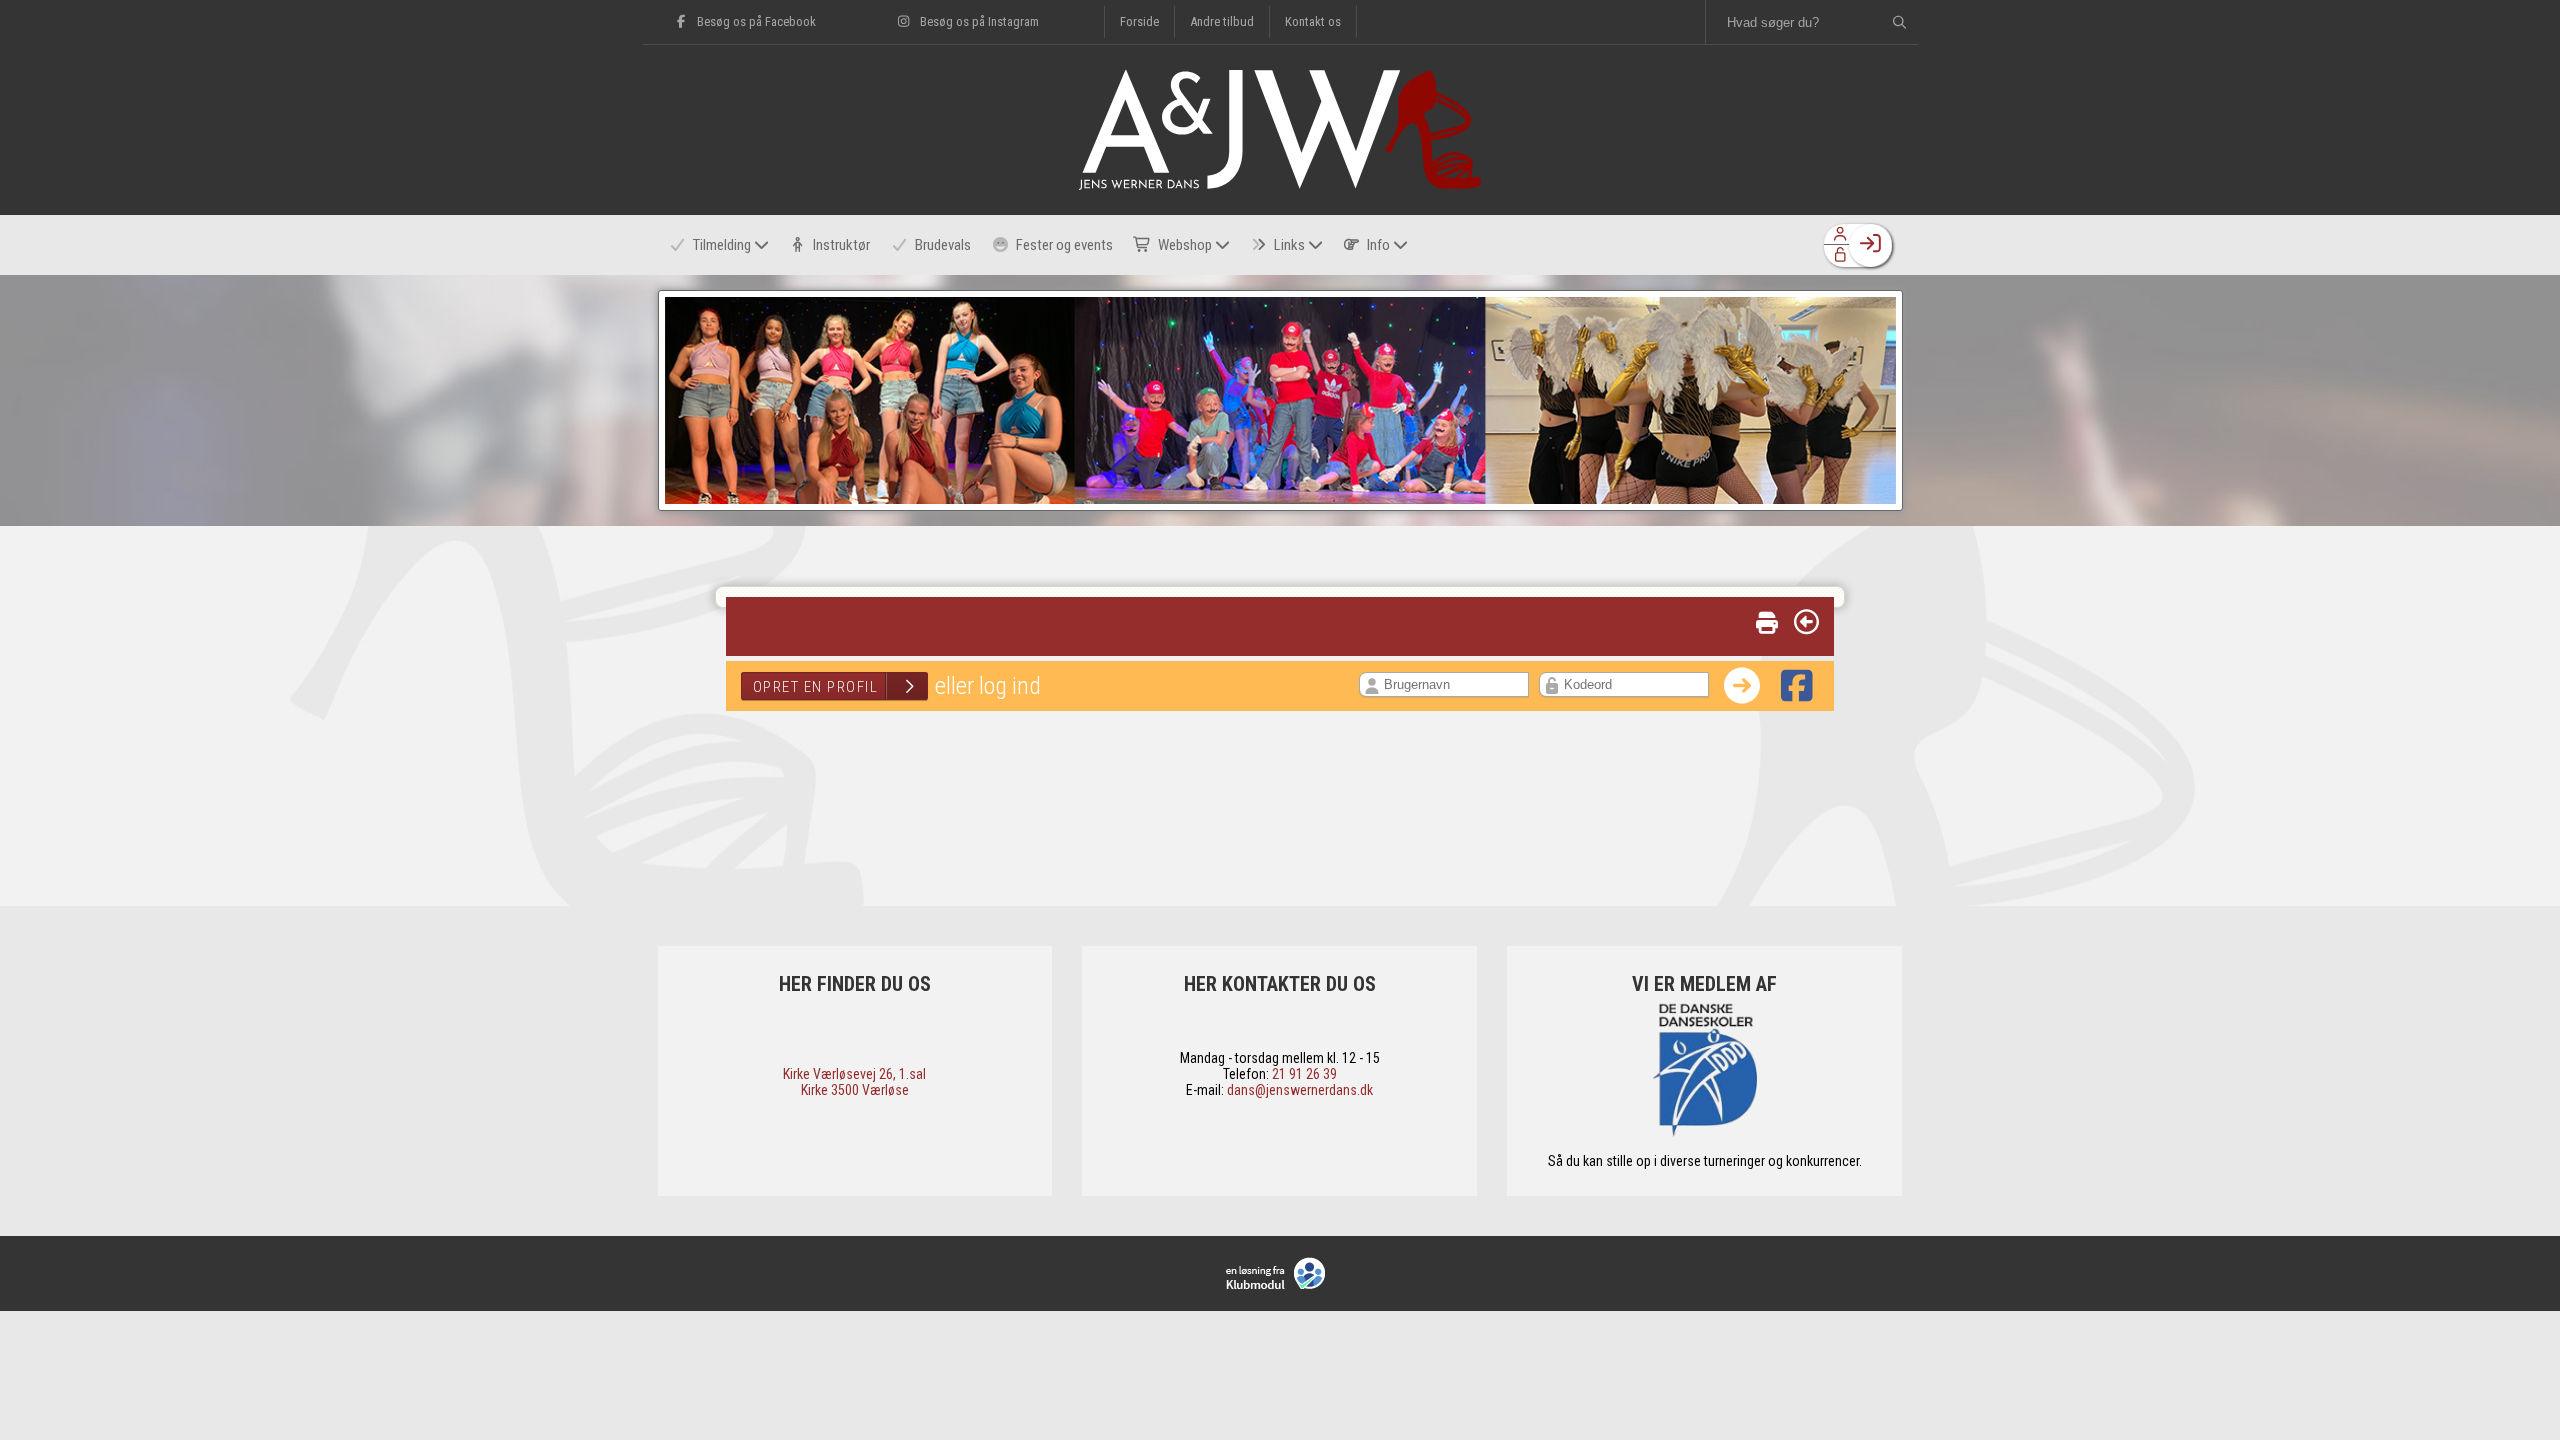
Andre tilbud (1222, 21)
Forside (1139, 21)
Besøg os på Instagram (978, 21)
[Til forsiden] (1280, 184)
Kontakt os (1313, 21)
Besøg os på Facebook (755, 21)
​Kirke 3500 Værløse (855, 1090)
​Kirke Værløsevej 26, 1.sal (854, 1074)
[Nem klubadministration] (1280, 1273)
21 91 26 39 (1304, 1074)
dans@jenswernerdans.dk (1300, 1090)
